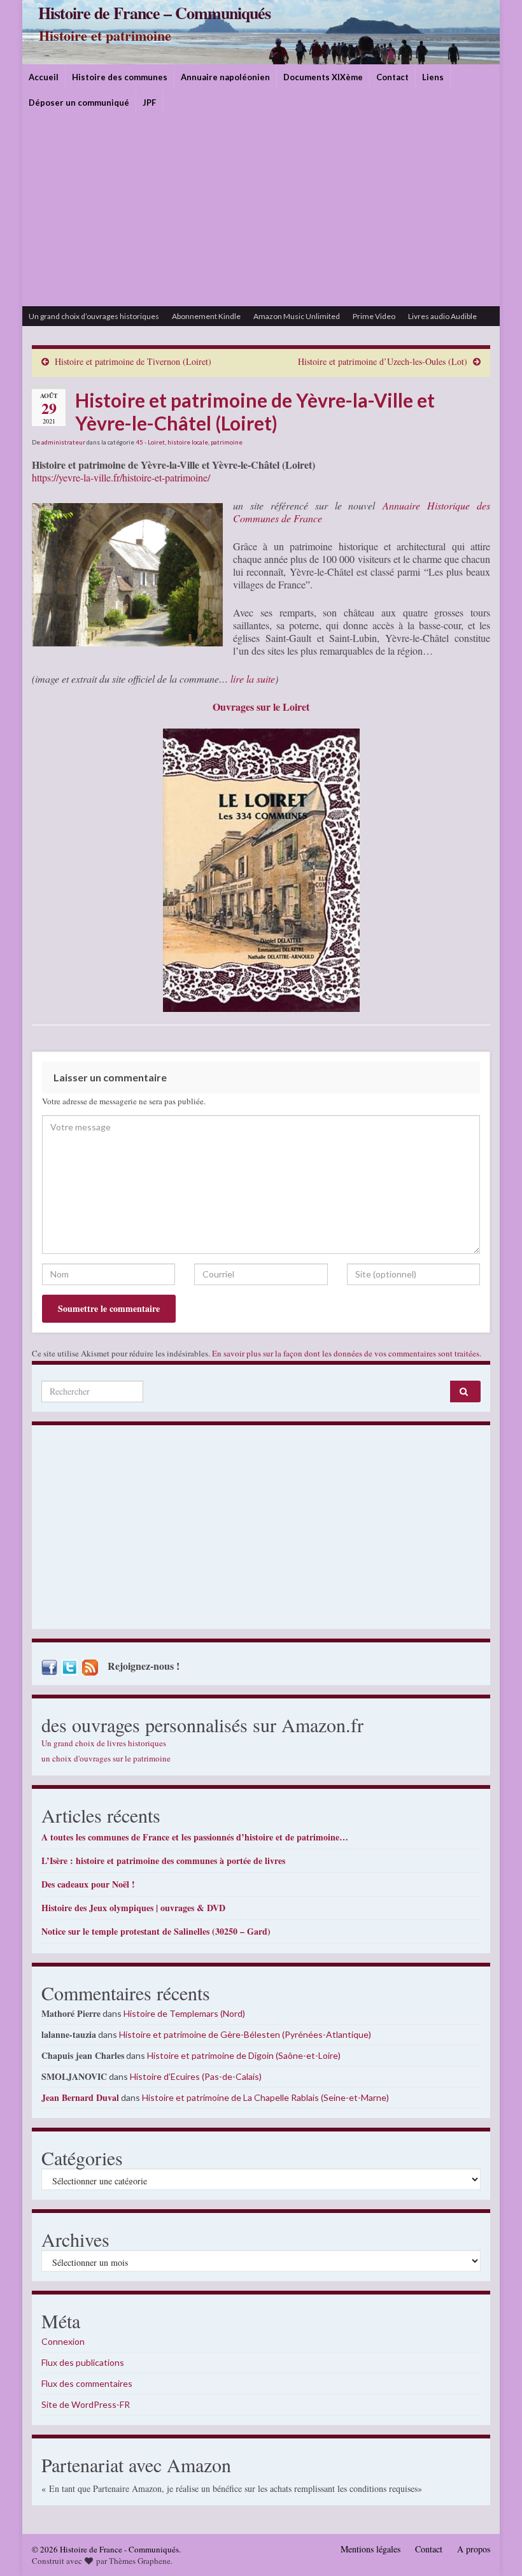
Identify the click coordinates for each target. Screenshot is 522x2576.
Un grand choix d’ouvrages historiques (94, 316)
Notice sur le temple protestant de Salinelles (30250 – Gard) (156, 1931)
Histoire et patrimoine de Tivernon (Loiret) (133, 361)
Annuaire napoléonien (225, 77)
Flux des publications (83, 2362)
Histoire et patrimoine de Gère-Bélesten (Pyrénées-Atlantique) (245, 2034)
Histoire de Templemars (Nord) (184, 2013)
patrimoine (227, 442)
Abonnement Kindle (206, 316)
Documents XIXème (323, 77)
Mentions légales (370, 2549)
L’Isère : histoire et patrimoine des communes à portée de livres (163, 1861)
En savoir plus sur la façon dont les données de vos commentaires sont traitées (346, 1353)
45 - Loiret (150, 442)
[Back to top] (493, 2547)
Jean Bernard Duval (80, 2097)
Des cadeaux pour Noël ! (88, 1884)
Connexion (63, 2341)
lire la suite (251, 679)
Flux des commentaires (87, 2383)
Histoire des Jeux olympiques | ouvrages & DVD (133, 1908)
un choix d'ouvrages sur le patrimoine (106, 1758)
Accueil (44, 77)
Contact (392, 77)
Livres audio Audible (442, 316)
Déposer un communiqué (79, 103)
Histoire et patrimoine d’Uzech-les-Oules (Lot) (383, 361)
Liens (433, 77)
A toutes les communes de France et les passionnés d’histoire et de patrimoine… (195, 1837)
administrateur (63, 442)
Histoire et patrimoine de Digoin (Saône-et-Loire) (244, 2055)
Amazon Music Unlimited (297, 316)
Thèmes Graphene (140, 2561)
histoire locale (188, 442)
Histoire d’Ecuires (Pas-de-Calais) (196, 2076)
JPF (149, 103)
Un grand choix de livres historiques (104, 1743)
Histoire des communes (120, 77)
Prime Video (374, 316)
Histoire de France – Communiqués (154, 13)
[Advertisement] (261, 211)
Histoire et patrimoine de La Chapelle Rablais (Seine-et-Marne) (265, 2097)
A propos (474, 2549)
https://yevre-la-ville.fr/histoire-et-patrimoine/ (121, 477)
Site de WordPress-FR (86, 2404)
